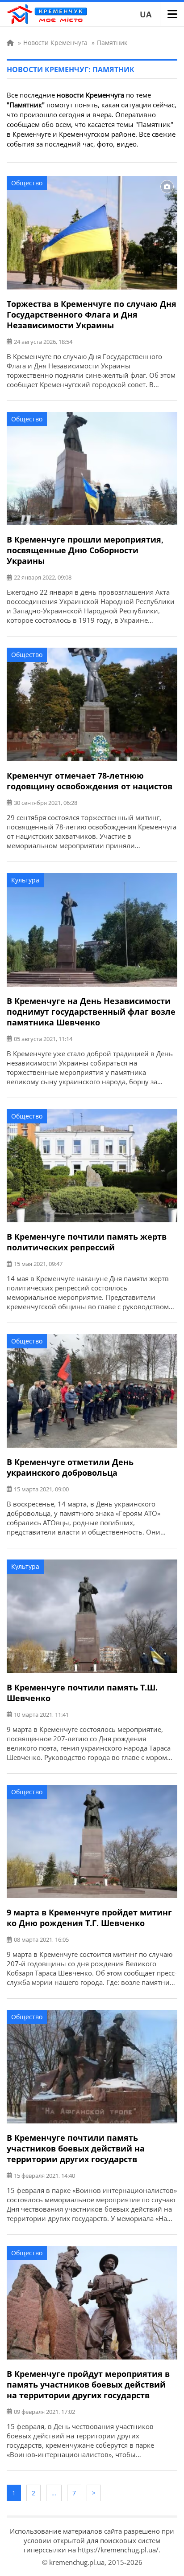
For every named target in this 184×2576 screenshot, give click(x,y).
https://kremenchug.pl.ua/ (118, 2550)
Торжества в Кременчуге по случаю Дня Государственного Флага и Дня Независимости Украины (92, 314)
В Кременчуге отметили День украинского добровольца (70, 1467)
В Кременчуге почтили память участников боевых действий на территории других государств (76, 2148)
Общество (27, 183)
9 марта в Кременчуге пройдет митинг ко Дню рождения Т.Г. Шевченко (89, 1918)
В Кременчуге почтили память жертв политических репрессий (87, 1242)
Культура (25, 880)
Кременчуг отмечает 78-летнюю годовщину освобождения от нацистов (90, 781)
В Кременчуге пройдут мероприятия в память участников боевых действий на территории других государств (88, 2384)
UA (146, 14)
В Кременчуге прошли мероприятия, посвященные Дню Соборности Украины (85, 550)
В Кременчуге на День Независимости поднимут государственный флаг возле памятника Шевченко (91, 1012)
